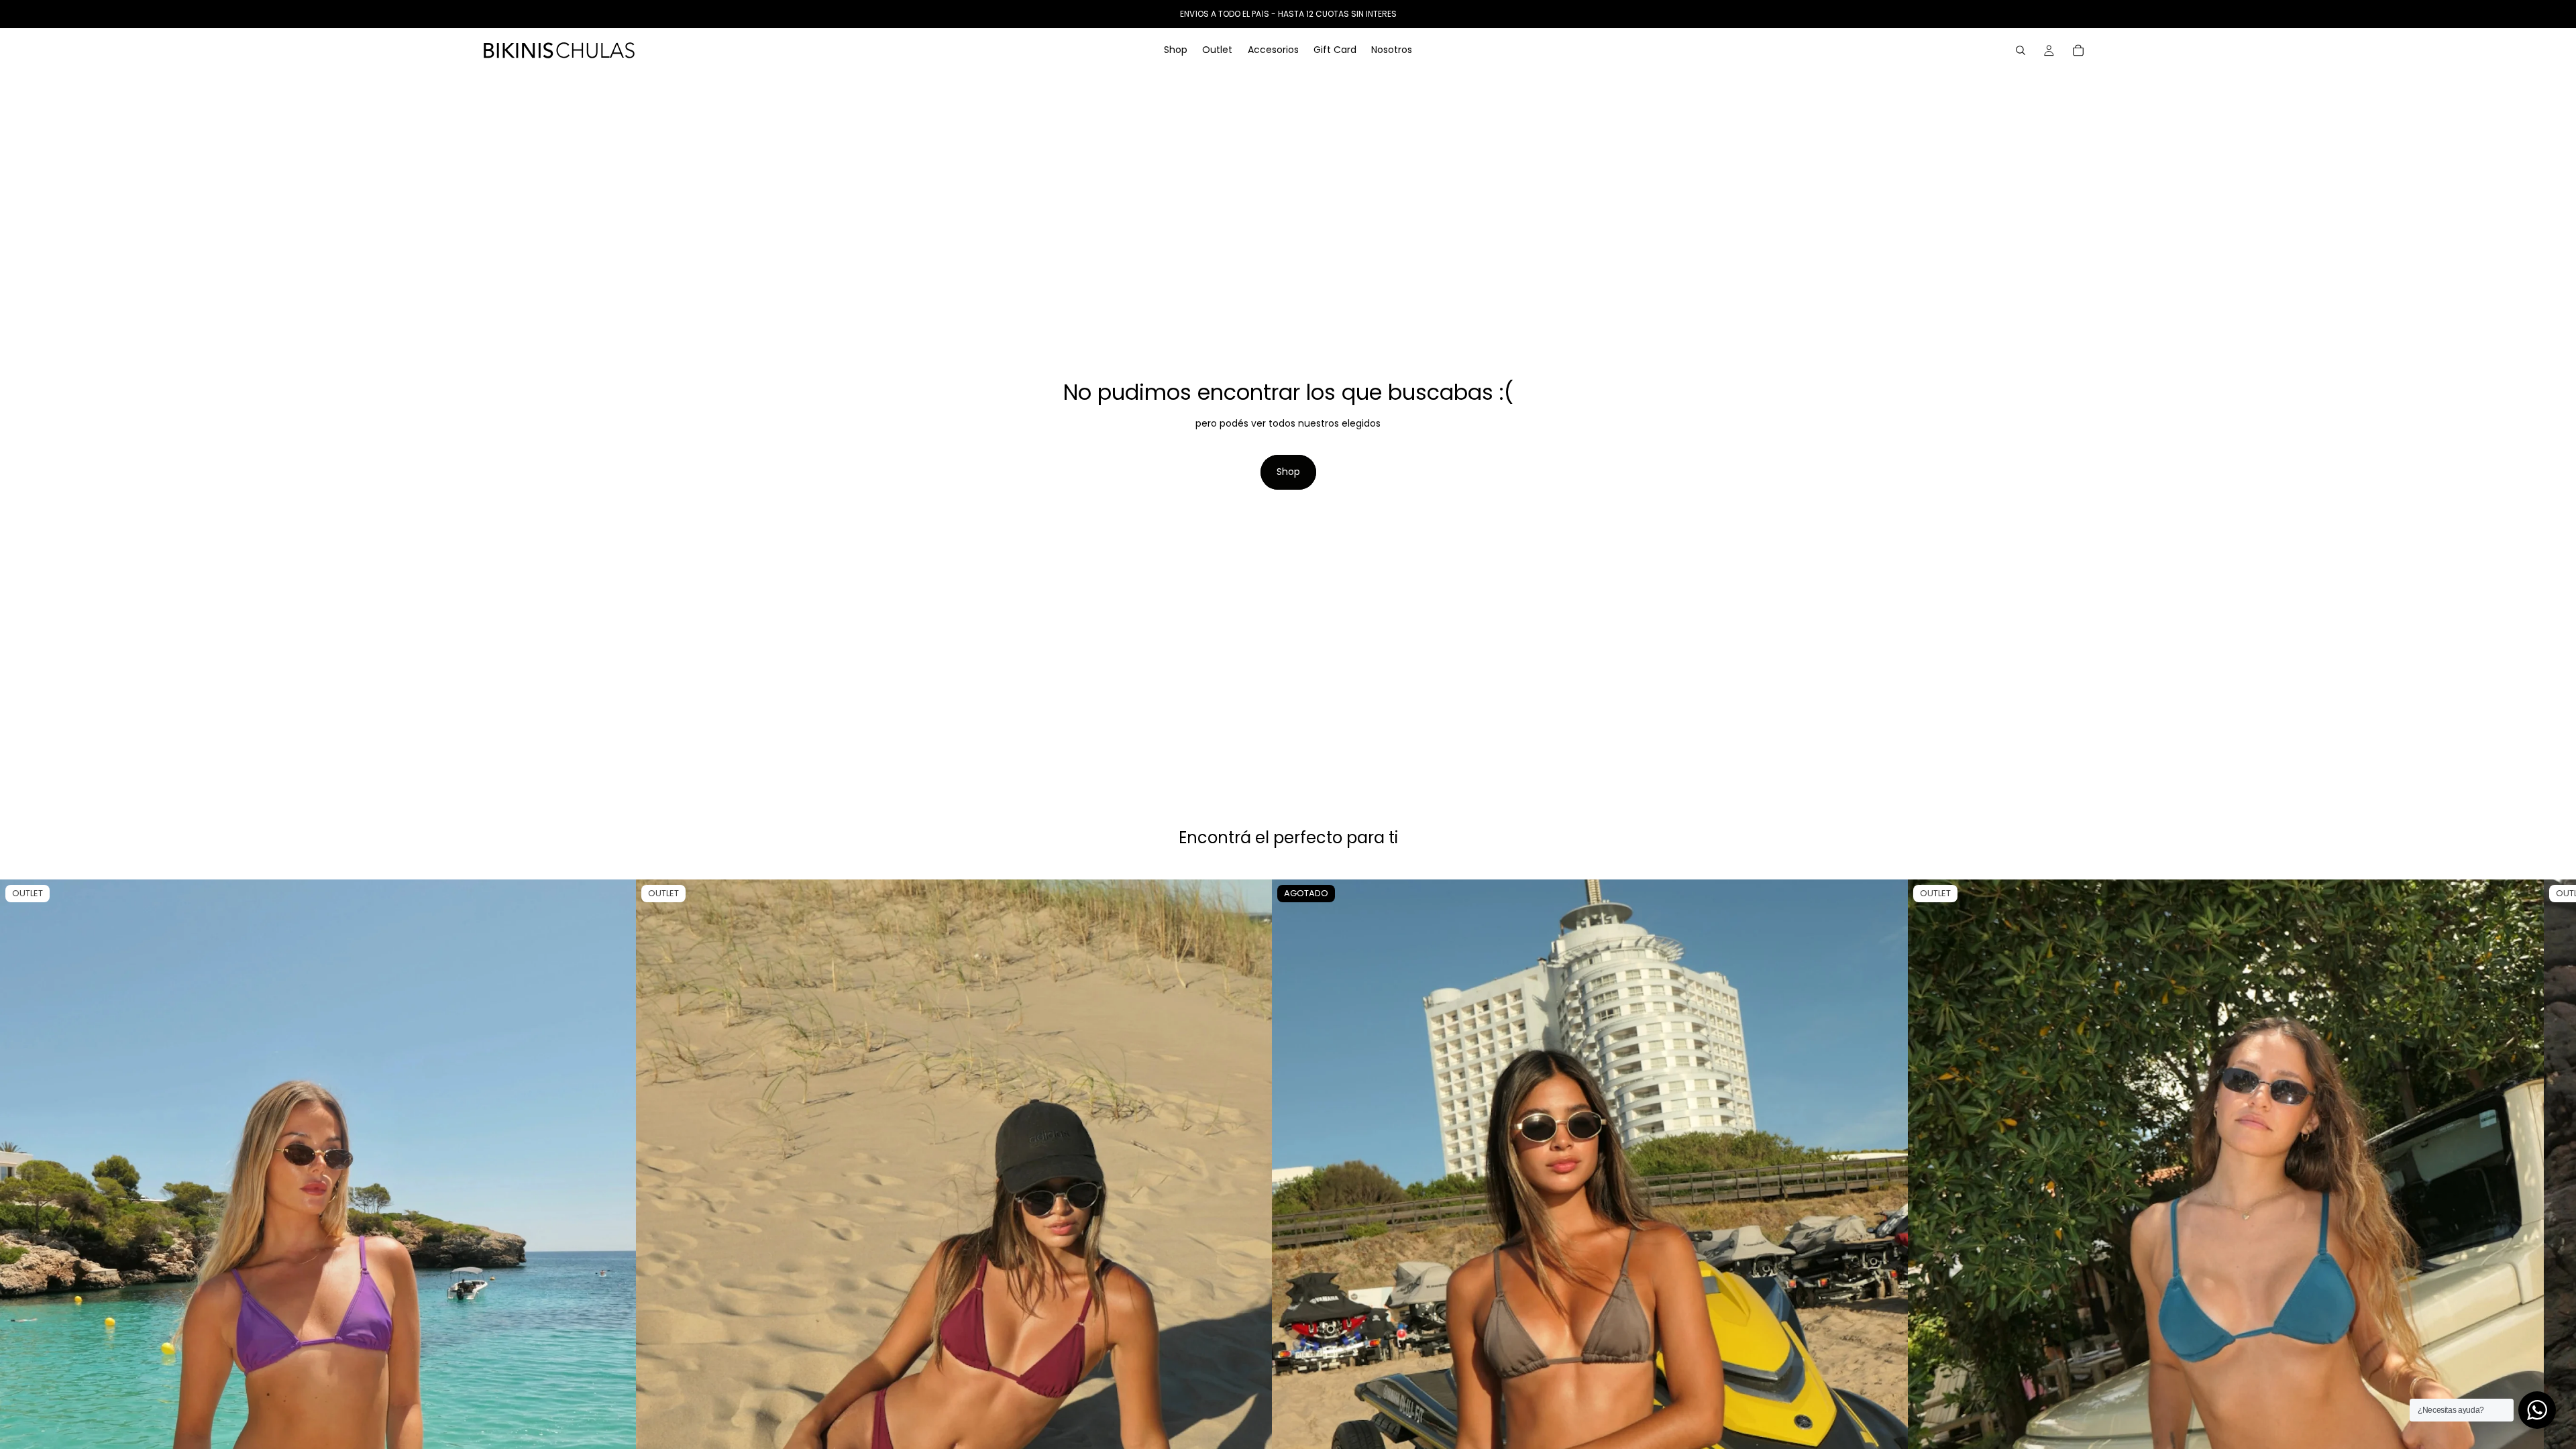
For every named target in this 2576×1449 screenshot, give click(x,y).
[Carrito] (2078, 50)
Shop (1288, 472)
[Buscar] (2021, 50)
